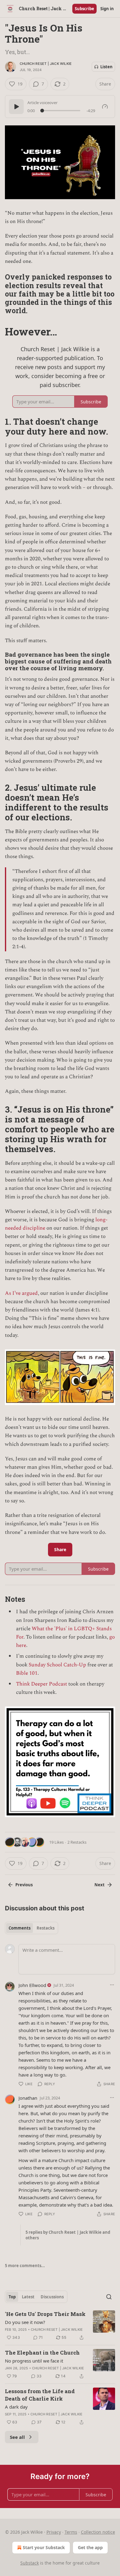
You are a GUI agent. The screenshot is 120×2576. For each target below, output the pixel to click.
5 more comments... (25, 2266)
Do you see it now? (25, 2322)
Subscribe (84, 9)
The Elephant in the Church (42, 2353)
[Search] (109, 2297)
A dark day (16, 2407)
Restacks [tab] (46, 1928)
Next (100, 1885)
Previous (24, 1885)
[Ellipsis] (112, 1985)
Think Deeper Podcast (42, 1684)
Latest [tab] (28, 2297)
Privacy (54, 2532)
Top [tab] (12, 2297)
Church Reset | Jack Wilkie (46, 64)
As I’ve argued (21, 1293)
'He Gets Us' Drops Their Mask (45, 2314)
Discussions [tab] (52, 2297)
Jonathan (28, 2098)
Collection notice (98, 2532)
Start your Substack (44, 2547)
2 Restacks (77, 1842)
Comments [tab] (20, 1928)
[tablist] (32, 1928)
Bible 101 (27, 1673)
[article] (60, 2326)
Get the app (90, 2547)
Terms (71, 2532)
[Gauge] (105, 107)
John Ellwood (32, 1985)
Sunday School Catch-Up (57, 1665)
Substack (30, 2563)
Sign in (107, 9)
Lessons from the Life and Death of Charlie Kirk (40, 2395)
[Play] (16, 107)
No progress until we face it (34, 2361)
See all (17, 2437)
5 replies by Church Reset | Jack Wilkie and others (68, 2235)
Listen (106, 67)
